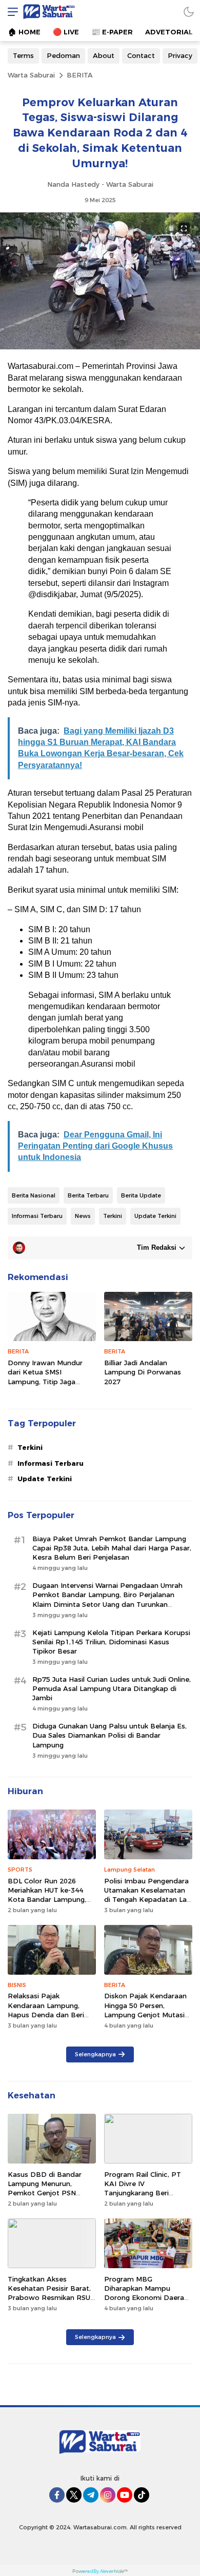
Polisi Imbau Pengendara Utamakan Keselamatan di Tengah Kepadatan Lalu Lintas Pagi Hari (148, 1895)
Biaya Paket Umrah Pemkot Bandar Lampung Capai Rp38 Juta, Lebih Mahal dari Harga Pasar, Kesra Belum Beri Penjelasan (112, 1548)
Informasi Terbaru (37, 1216)
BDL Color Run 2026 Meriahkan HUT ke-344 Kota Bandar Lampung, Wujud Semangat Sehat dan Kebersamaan (47, 1900)
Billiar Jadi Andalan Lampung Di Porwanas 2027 (143, 1372)
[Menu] (10, 12)
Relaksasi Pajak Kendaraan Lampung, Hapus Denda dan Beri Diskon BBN (46, 2010)
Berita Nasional (34, 1195)
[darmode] (189, 12)
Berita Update (141, 1195)
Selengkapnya (95, 2054)
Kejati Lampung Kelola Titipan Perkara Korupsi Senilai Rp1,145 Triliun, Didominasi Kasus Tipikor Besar (111, 1642)
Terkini (113, 1216)
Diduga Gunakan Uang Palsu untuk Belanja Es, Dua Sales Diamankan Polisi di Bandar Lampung (109, 1735)
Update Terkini (155, 1216)
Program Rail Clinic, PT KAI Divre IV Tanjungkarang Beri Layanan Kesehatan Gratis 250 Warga (148, 2193)
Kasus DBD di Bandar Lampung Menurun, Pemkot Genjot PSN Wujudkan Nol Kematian (48, 2188)
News (83, 1216)
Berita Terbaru (88, 1195)
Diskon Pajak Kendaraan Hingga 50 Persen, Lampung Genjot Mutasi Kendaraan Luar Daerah (145, 2010)
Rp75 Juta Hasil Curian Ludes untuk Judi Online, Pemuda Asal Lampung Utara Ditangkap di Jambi (112, 1688)
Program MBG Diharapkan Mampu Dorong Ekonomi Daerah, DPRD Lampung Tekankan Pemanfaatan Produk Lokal (147, 2302)
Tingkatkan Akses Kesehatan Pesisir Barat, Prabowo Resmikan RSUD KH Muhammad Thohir (52, 2293)
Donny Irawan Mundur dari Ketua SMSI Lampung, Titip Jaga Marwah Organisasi (45, 1377)
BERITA (80, 75)
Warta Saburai (31, 75)
